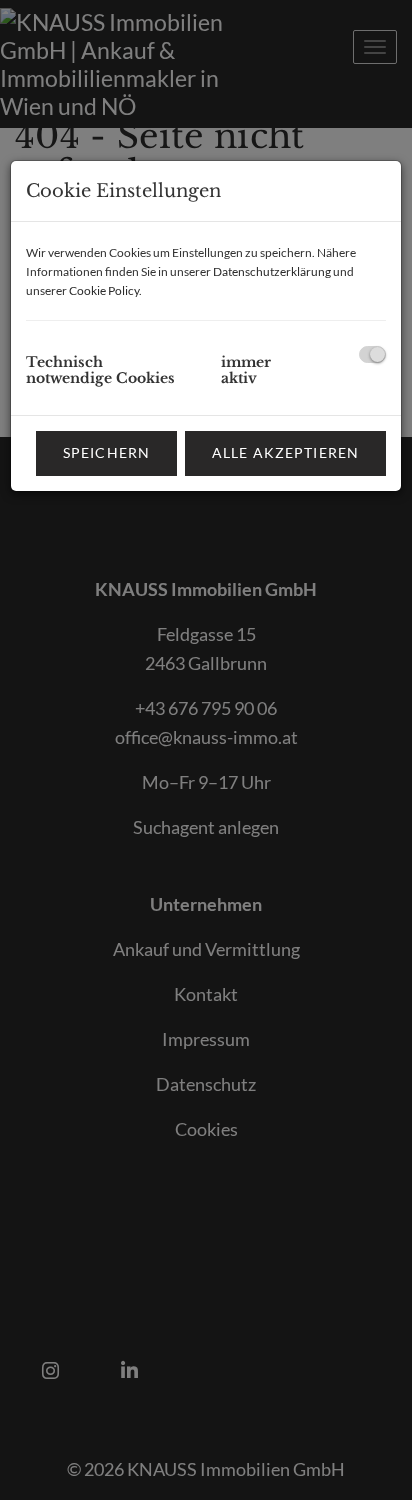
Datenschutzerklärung (272, 271)
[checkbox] (372, 354)
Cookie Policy (104, 290)
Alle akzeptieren (285, 452)
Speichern (106, 452)
